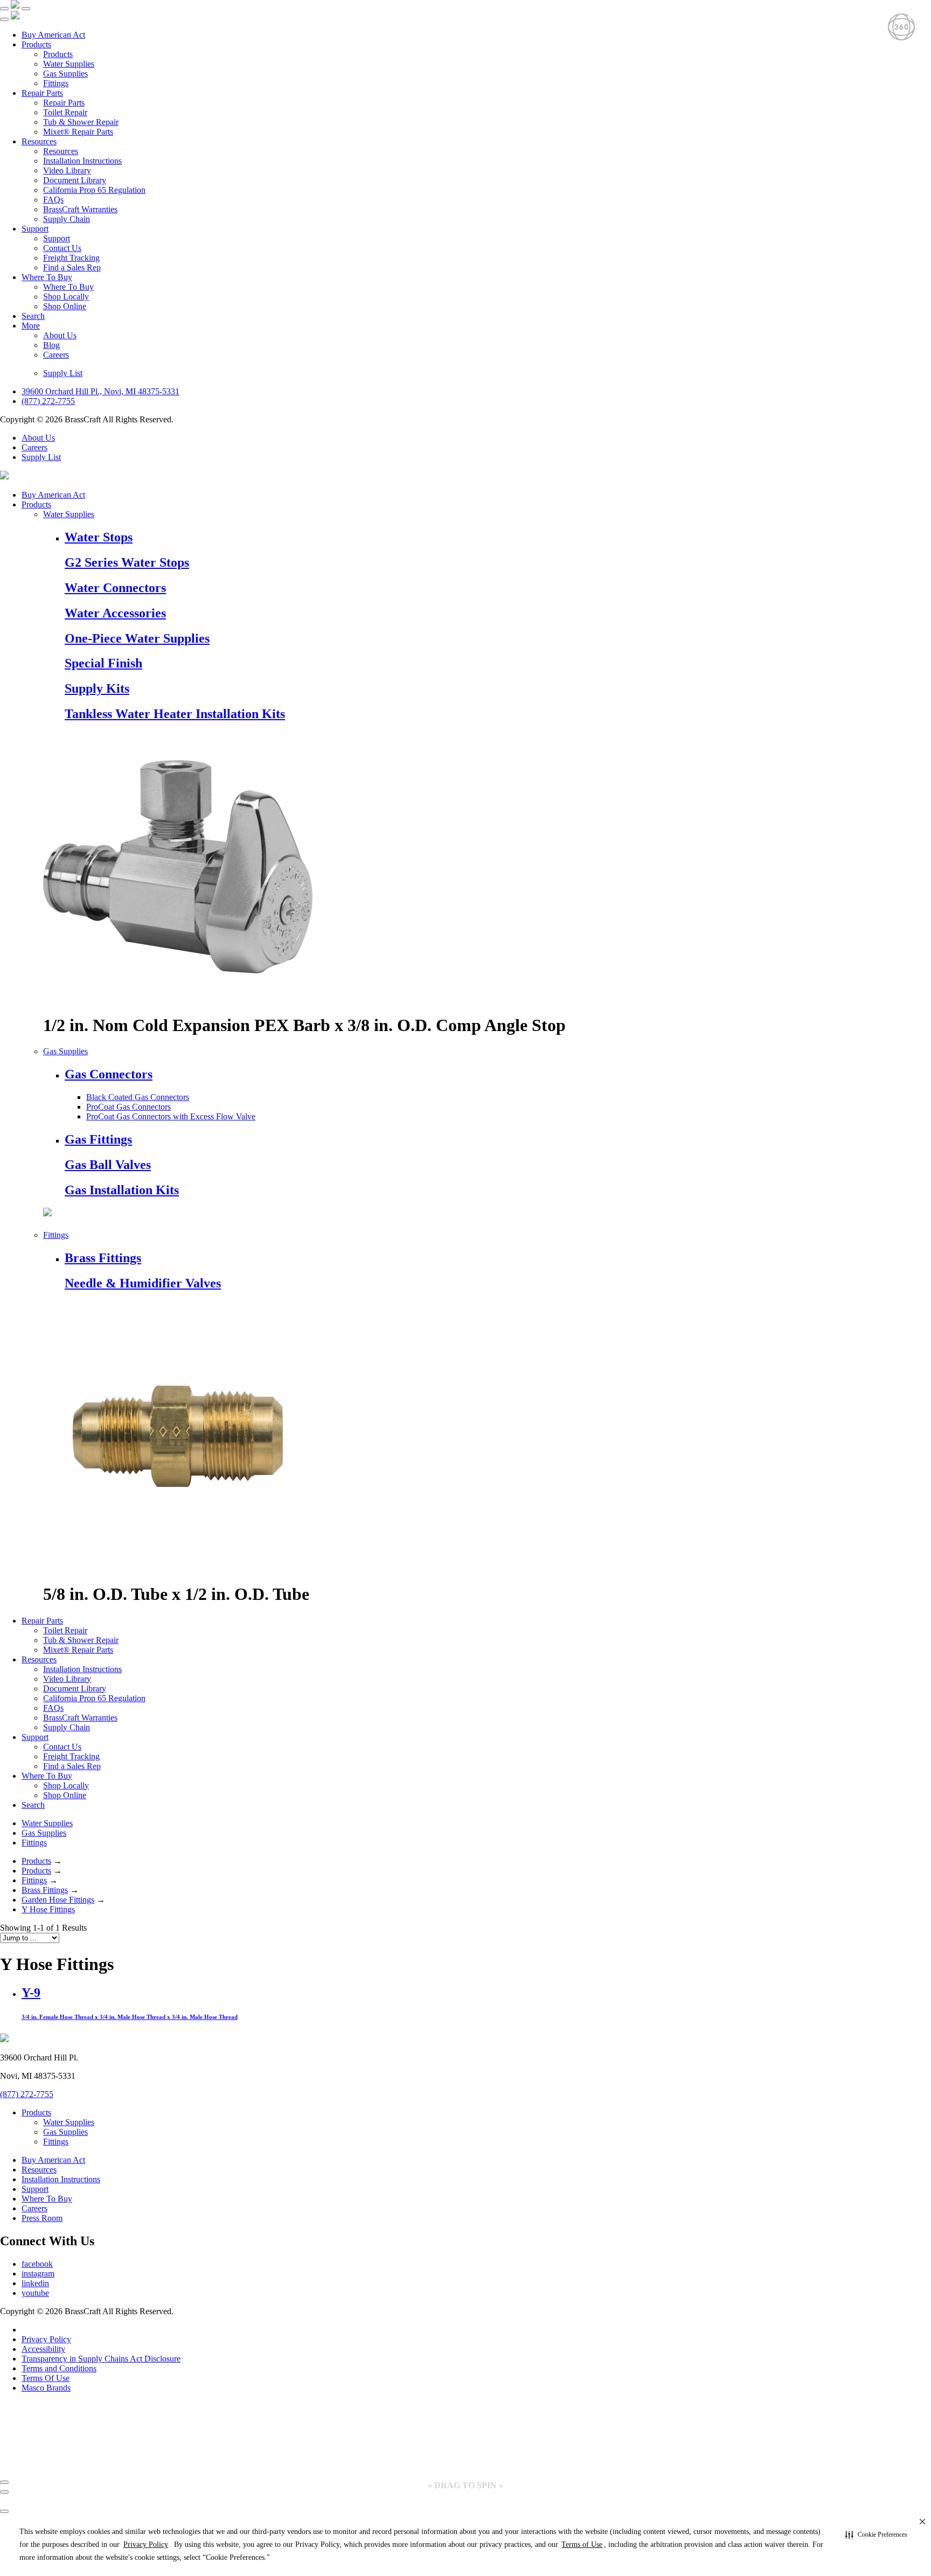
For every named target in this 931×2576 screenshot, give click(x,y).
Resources (39, 141)
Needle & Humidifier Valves (143, 1283)
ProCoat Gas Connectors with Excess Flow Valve (171, 1116)
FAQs (53, 200)
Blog (51, 345)
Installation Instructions (82, 161)
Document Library (75, 180)
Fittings (56, 83)
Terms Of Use (46, 2378)
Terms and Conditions (59, 2368)
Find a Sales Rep (72, 267)
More (31, 326)
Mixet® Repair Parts (78, 132)
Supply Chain (67, 219)
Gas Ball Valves (108, 1165)
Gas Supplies (65, 74)
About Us (60, 335)
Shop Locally (66, 297)
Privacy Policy (46, 2339)
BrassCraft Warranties (80, 209)
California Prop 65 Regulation (94, 190)
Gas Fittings (98, 1139)
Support (35, 229)
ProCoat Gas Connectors (128, 1107)
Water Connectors (115, 588)
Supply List (63, 373)
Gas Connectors (109, 1074)
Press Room (42, 2218)
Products (36, 44)
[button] (876, 2535)
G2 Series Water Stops (127, 562)
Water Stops (99, 537)
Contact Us (62, 248)
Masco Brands (46, 2388)
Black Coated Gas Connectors (138, 1097)
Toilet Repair (65, 112)
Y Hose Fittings (48, 1909)
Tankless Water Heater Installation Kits (175, 714)
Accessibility (43, 2349)
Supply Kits (97, 688)
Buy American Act (53, 35)
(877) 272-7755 (48, 401)
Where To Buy (47, 277)
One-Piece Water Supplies (137, 638)
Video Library (67, 170)
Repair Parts (42, 93)
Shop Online (65, 306)
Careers (56, 355)
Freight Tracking (71, 258)
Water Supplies (69, 64)
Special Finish (103, 663)
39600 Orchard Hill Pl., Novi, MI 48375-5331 (100, 391)
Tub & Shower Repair (81, 122)
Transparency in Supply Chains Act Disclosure (101, 2359)
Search (33, 316)
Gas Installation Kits (122, 1190)
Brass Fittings (103, 1258)
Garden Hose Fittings (58, 1900)
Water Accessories (115, 613)
